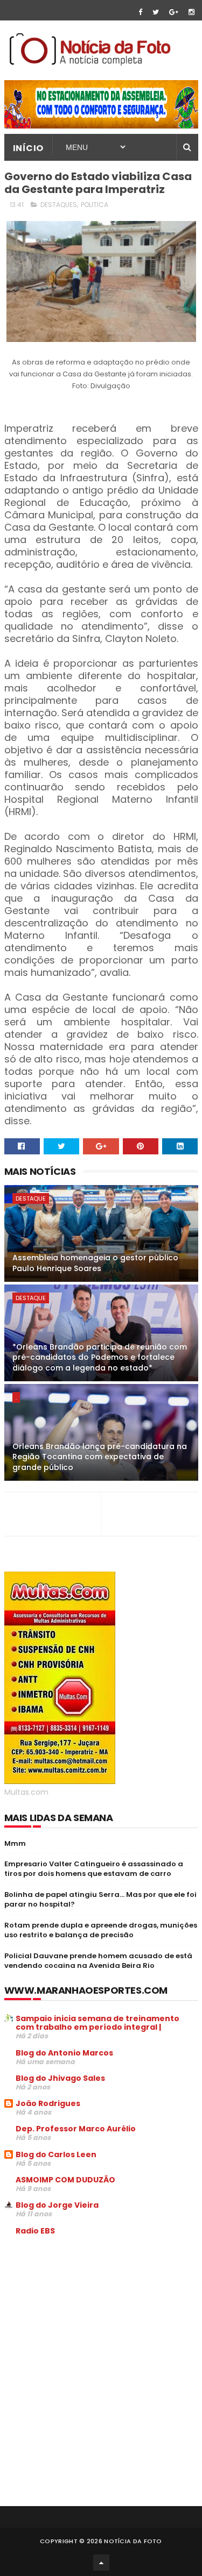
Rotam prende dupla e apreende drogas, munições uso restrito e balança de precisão (101, 1930)
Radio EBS (35, 2231)
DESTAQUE (31, 1198)
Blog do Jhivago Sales (60, 2078)
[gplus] (174, 12)
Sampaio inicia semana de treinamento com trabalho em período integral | (97, 2023)
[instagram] (191, 12)
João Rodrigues (48, 2103)
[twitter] (156, 12)
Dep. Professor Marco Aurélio (76, 2129)
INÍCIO (28, 148)
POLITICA (95, 205)
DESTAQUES (59, 205)
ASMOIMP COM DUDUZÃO (65, 2180)
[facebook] (140, 12)
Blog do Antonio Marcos (64, 2053)
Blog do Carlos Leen (56, 2154)
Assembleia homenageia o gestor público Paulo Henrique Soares (95, 1263)
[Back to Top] (101, 2563)
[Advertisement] (95, 2325)
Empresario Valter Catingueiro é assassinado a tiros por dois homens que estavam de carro (94, 1869)
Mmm (15, 1843)
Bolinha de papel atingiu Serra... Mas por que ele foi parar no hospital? (100, 1899)
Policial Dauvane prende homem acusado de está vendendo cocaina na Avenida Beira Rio (98, 1961)
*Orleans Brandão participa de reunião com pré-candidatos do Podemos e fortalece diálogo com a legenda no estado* (100, 1357)
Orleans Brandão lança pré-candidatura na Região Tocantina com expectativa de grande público (100, 1457)
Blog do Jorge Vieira (57, 2205)
